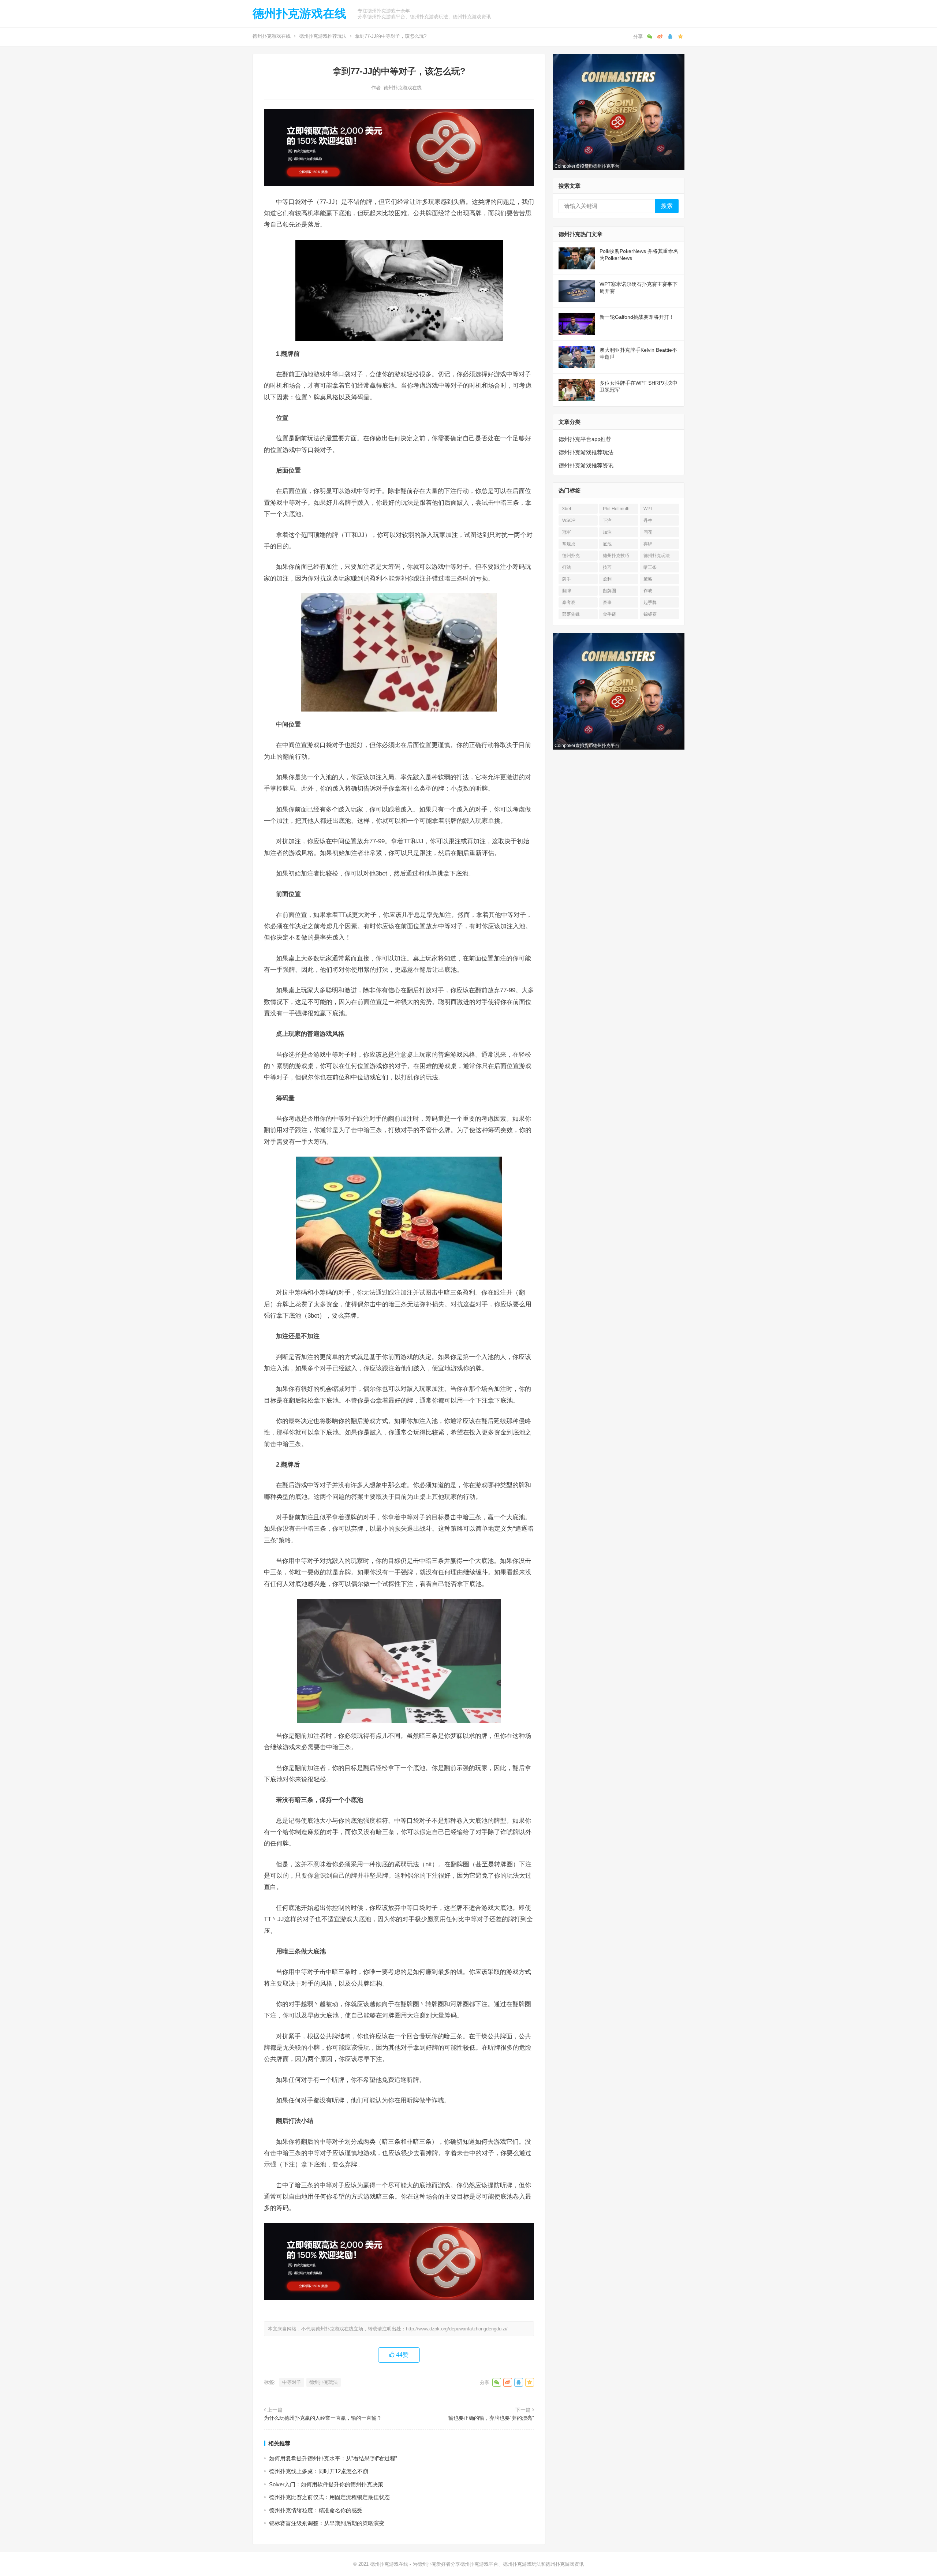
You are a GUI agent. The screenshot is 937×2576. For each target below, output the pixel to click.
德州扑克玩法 (324, 2382)
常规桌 (569, 544)
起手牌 (650, 602)
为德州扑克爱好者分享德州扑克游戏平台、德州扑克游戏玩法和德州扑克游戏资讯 (498, 2564)
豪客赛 (569, 602)
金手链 (609, 614)
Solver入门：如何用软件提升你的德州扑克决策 (326, 2484)
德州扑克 (571, 556)
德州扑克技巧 (616, 556)
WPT (648, 509)
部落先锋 (571, 614)
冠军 (567, 532)
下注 (607, 520)
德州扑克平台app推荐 (585, 439)
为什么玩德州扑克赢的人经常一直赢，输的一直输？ (323, 2418)
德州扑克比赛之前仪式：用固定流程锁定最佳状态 (329, 2497)
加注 (607, 532)
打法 (567, 567)
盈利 (607, 579)
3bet (567, 509)
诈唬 (648, 591)
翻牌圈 (609, 591)
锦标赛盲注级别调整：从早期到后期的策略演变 (327, 2523)
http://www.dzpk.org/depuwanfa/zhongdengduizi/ (457, 2329)
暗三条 (650, 567)
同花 (648, 532)
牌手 (567, 579)
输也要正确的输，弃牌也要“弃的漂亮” (491, 2418)
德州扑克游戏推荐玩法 (323, 36)
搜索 (667, 206)
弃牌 (648, 544)
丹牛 (648, 520)
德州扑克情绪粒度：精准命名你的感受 (316, 2510)
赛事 (607, 602)
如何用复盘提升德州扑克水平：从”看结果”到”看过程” (333, 2458)
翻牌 (567, 591)
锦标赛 (650, 614)
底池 (607, 544)
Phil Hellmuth (616, 509)
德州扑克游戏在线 (299, 14)
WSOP (569, 520)
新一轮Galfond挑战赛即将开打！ (637, 317)
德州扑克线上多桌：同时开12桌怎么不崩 (319, 2471)
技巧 (607, 567)
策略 (648, 579)
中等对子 (292, 2382)
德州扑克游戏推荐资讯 (586, 465)
